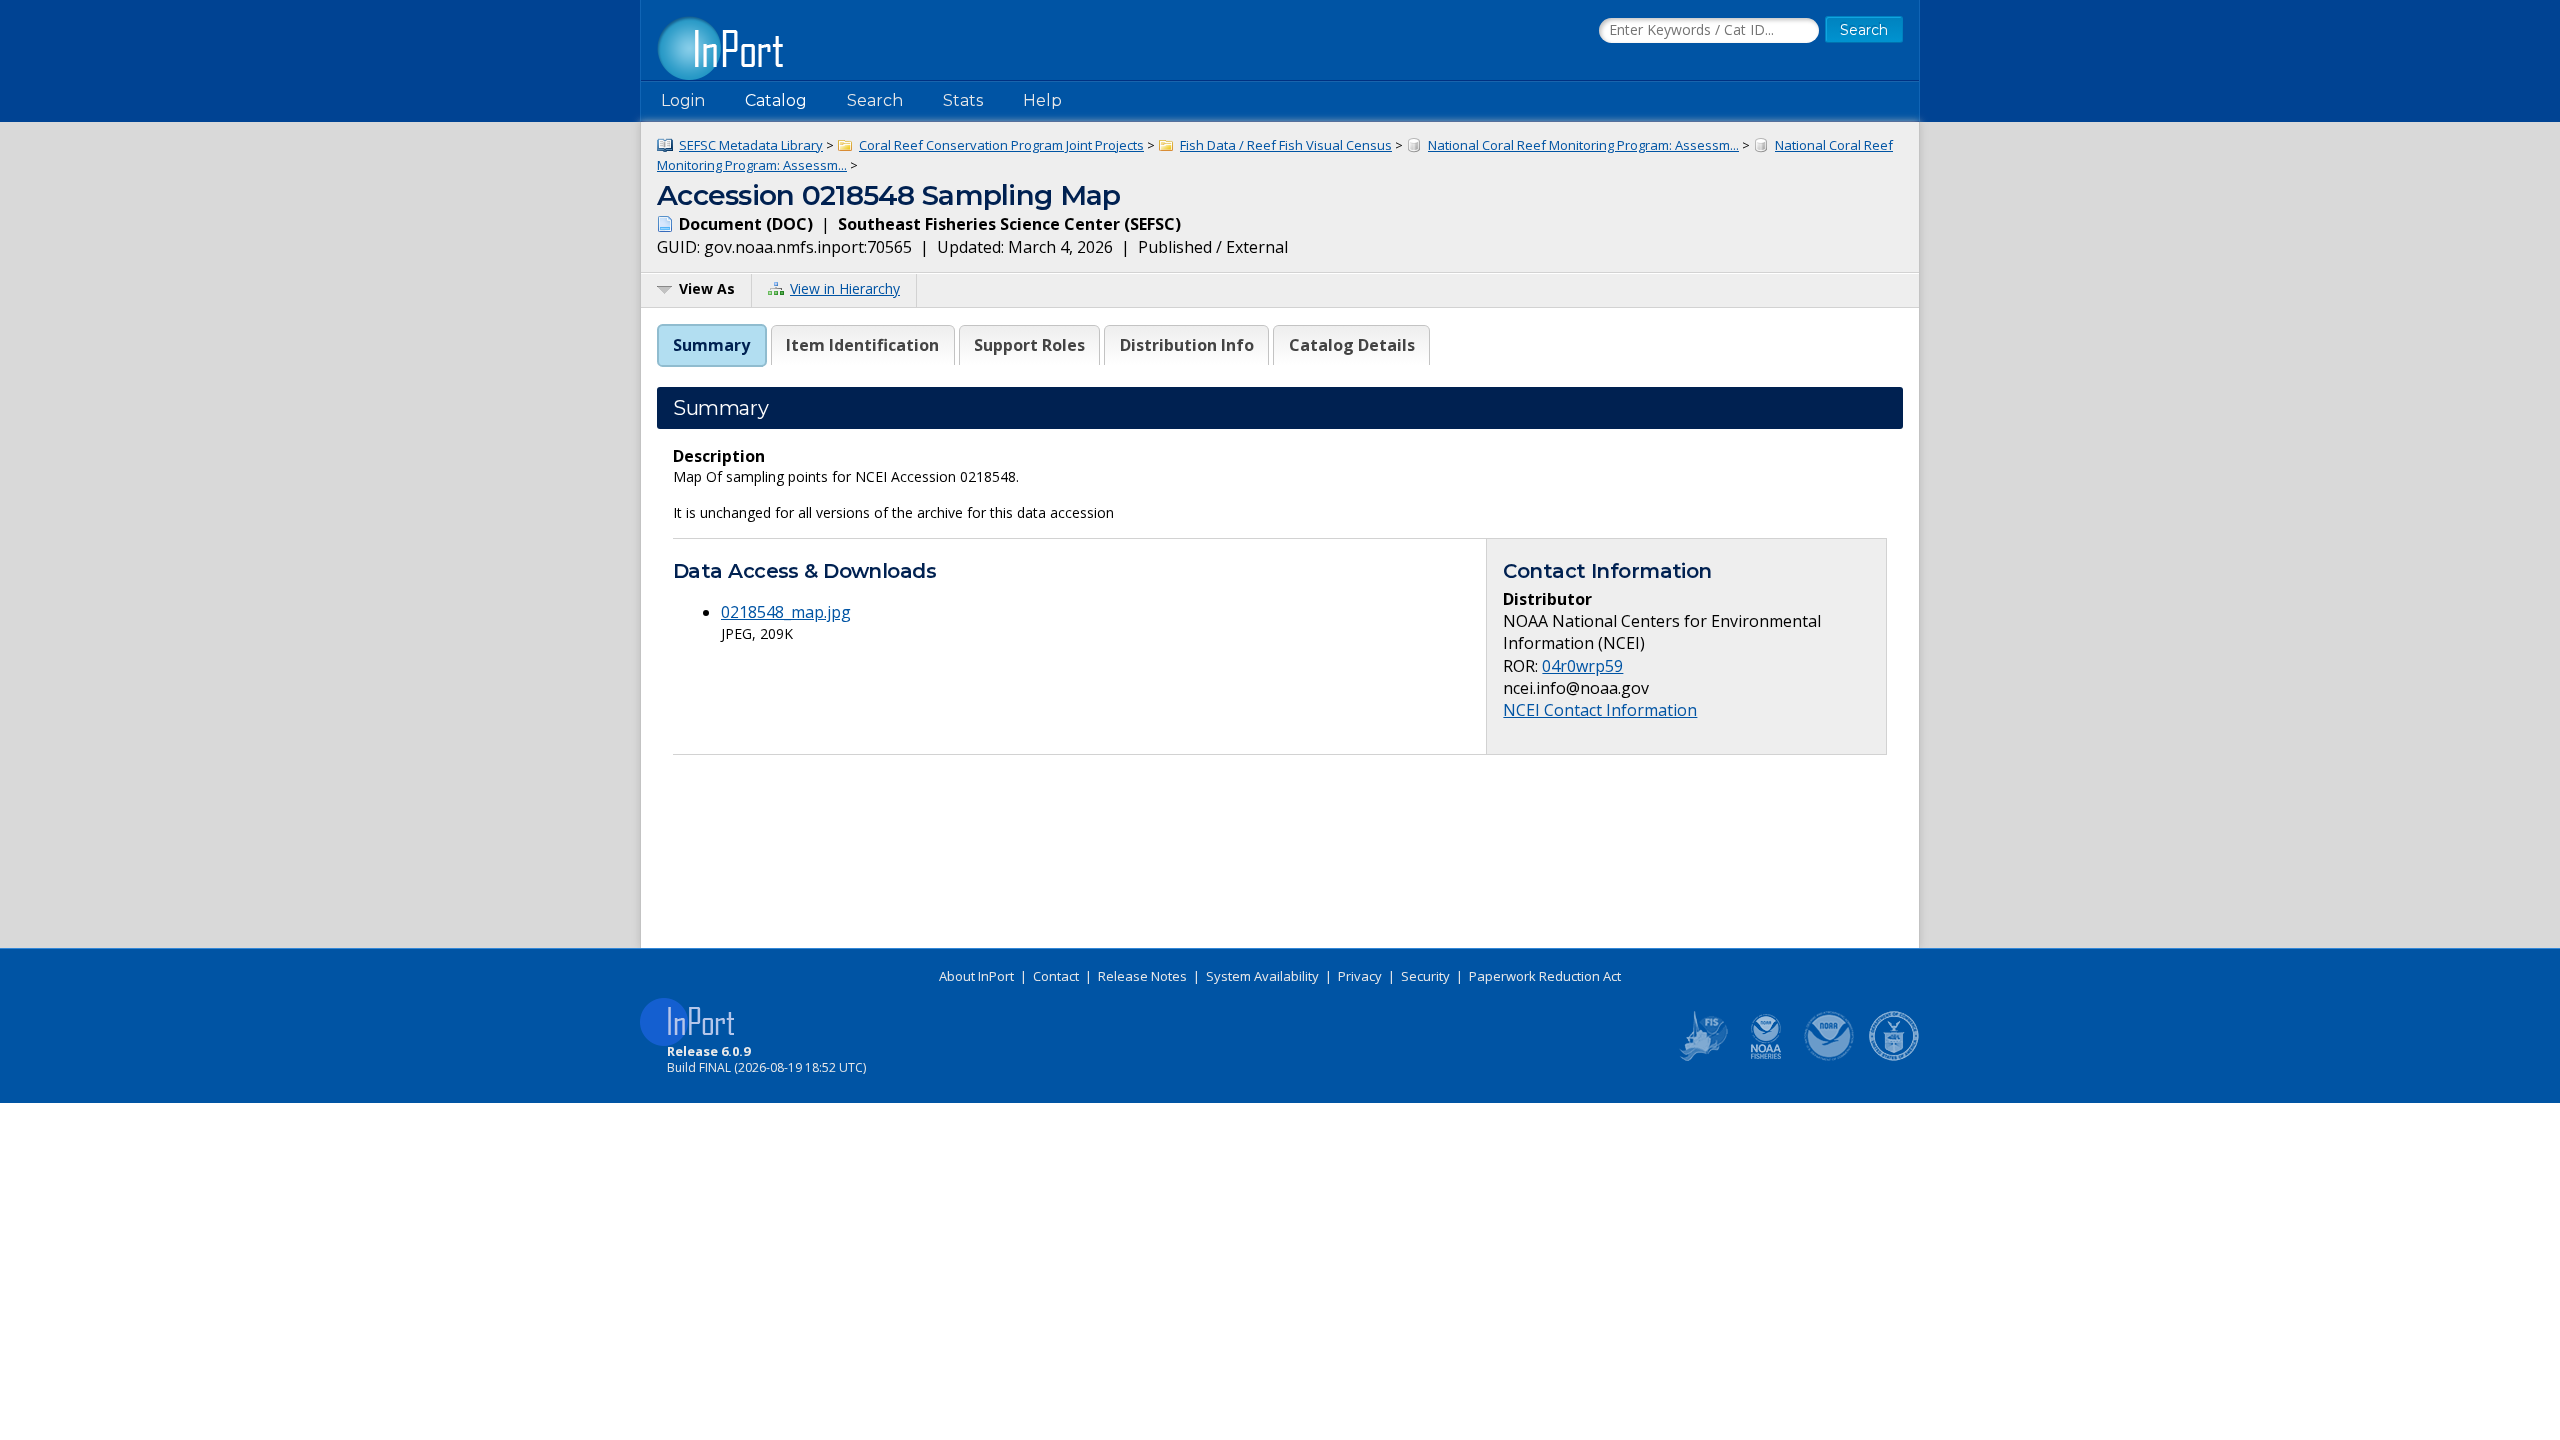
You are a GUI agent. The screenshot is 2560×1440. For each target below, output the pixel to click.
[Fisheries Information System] (1702, 1057)
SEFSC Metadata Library (751, 145)
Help (1042, 100)
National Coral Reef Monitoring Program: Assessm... (1583, 145)
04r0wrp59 (1582, 666)
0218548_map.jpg (786, 612)
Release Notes (1142, 976)
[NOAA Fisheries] (1766, 1057)
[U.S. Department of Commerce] (1894, 1057)
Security (1425, 976)
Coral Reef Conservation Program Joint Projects (1001, 145)
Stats (963, 100)
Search (875, 100)
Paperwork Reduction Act (1545, 976)
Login (683, 100)
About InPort (976, 976)
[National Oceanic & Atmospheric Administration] (1830, 1057)
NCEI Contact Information (1600, 710)
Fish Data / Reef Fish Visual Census (1286, 145)
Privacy (1360, 976)
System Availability (1262, 976)
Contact (1056, 976)
